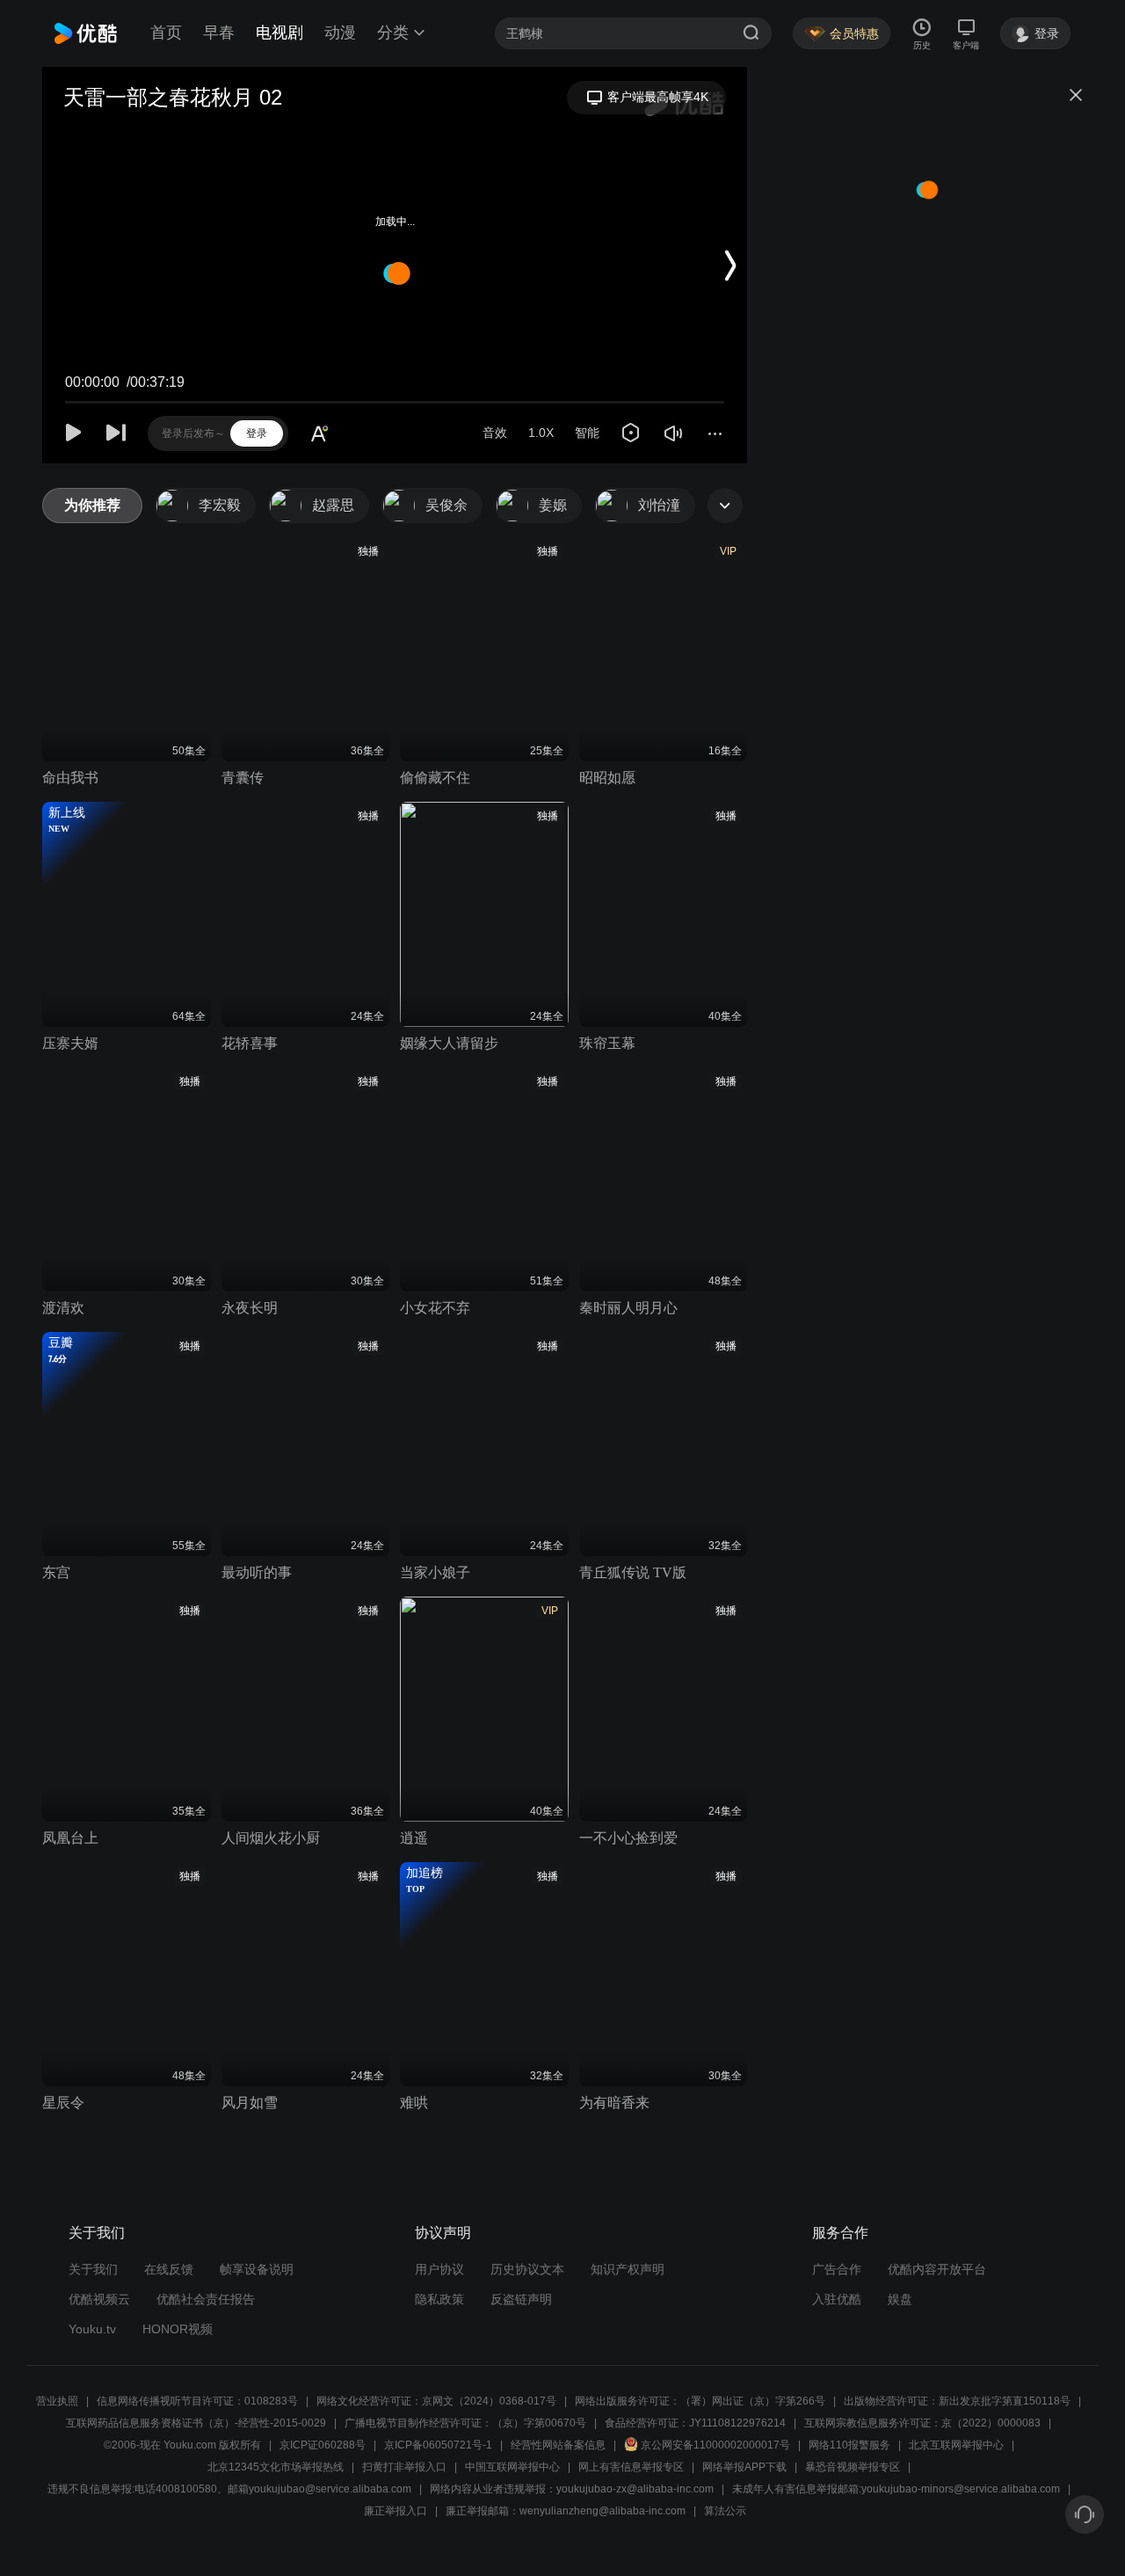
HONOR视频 (178, 2329)
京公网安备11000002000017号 (715, 2445)
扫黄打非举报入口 (404, 2467)
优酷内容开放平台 (937, 2269)
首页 (166, 33)
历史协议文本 (527, 2269)
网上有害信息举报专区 (631, 2467)
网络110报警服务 (849, 2445)
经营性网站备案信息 (558, 2445)
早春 (219, 33)
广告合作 (837, 2269)
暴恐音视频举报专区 (853, 2467)
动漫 (340, 33)
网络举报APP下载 (744, 2467)
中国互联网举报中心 (512, 2467)
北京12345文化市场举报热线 (276, 2467)
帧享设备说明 (257, 2269)
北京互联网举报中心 (956, 2445)
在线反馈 (169, 2269)
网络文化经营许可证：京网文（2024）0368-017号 (436, 2401)
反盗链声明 (521, 2299)
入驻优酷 (837, 2299)
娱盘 (900, 2299)
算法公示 (725, 2511)
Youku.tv (92, 2329)
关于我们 (93, 2269)
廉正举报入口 (396, 2511)
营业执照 (57, 2401)
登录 (257, 433)
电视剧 (279, 33)
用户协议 (439, 2269)
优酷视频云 (99, 2299)
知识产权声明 (628, 2269)
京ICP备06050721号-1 (438, 2445)
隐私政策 (439, 2299)
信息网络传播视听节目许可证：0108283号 (197, 2401)
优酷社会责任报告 (206, 2299)
